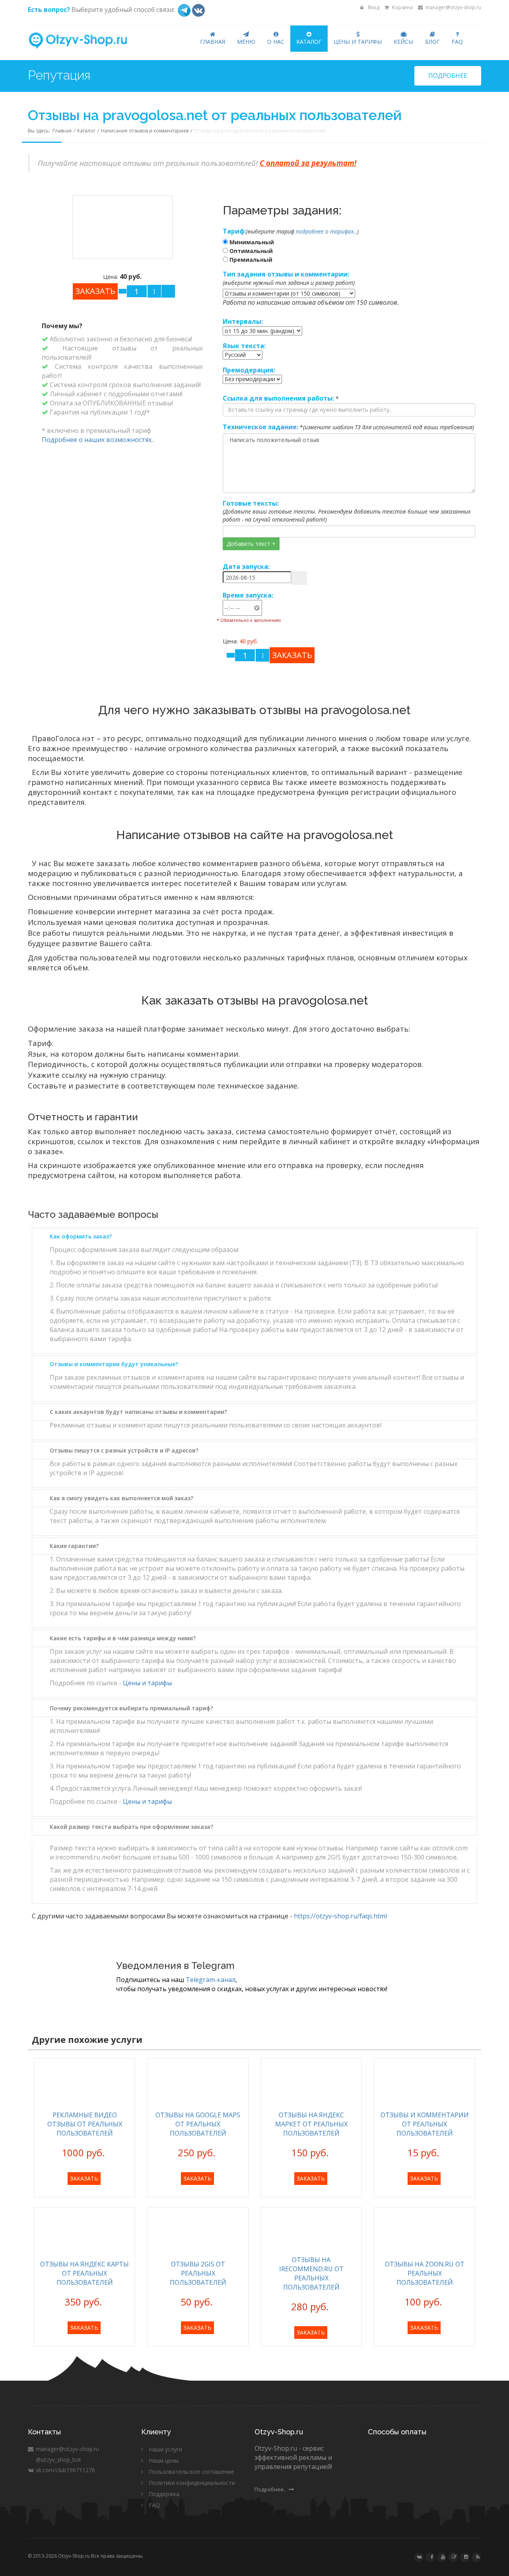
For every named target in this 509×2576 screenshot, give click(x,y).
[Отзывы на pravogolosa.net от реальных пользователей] (122, 227)
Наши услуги (165, 2449)
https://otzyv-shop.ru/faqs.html (340, 1916)
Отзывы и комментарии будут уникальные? (114, 1364)
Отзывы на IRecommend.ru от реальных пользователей (311, 2273)
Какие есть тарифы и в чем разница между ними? (123, 1638)
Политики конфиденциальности (192, 2483)
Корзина (402, 7)
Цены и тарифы (358, 42)
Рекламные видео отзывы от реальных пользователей (85, 2124)
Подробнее (448, 76)
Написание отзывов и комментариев (145, 131)
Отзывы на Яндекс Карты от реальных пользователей (85, 2273)
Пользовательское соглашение (191, 2472)
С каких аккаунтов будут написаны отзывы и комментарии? (138, 1412)
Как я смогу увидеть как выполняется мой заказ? (121, 1498)
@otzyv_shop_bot (58, 2460)
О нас (276, 42)
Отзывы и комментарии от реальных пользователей (425, 2124)
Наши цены (164, 2460)
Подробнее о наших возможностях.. (98, 440)
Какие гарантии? (74, 1546)
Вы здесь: (40, 131)
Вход (373, 7)
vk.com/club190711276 (65, 2470)
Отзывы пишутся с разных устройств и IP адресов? (124, 1450)
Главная (213, 42)
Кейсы (403, 42)
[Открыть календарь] (299, 578)
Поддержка (164, 2494)
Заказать (84, 2178)
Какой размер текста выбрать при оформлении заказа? (131, 1827)
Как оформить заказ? (81, 1236)
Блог (432, 42)
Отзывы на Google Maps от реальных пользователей (198, 2124)
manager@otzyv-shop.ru (453, 7)
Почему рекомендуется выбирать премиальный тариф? (131, 1708)
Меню (246, 42)
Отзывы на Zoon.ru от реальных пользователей (425, 2273)
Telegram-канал (211, 1980)
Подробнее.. (271, 2489)
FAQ (457, 42)
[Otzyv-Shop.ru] (85, 41)
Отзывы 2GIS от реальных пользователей (198, 2273)
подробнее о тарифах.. (326, 231)
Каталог (309, 42)
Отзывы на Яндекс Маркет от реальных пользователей (311, 2124)
